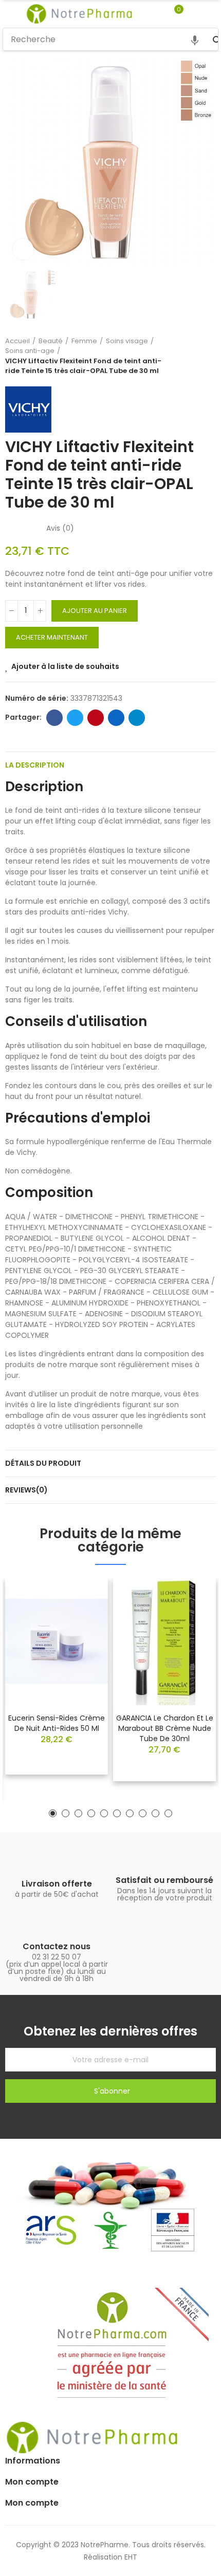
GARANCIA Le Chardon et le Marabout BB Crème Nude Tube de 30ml (165, 1728)
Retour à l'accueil (195, 356)
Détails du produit (43, 1463)
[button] (53, 1813)
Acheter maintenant (52, 637)
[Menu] (7, 14)
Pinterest (96, 718)
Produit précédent (182, 356)
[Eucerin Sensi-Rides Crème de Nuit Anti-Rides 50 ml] (57, 1641)
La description (35, 765)
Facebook (54, 718)
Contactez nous (57, 1946)
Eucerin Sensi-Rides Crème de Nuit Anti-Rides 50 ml (57, 1723)
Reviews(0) (26, 1490)
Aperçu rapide (82, 1616)
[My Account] (194, 14)
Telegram (137, 718)
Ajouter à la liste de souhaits (65, 666)
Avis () (60, 528)
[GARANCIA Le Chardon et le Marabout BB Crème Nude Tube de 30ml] (164, 1641)
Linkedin (116, 718)
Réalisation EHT (110, 2557)
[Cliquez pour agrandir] (23, 249)
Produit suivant (208, 356)
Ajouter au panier (95, 611)
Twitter (75, 718)
